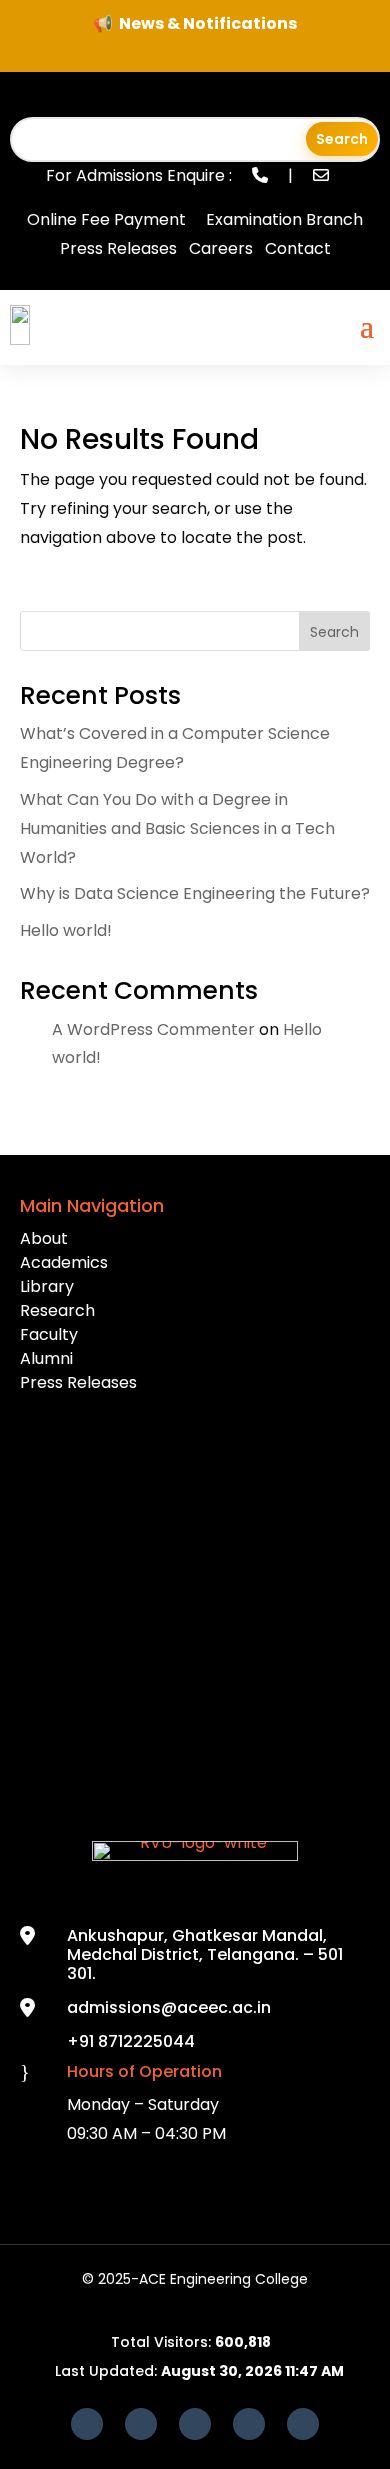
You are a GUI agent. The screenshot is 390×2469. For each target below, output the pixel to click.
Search (334, 632)
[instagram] (303, 2424)
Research (57, 1310)
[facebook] (87, 2424)
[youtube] (141, 2424)
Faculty (49, 1334)
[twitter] (249, 2424)
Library (47, 1286)
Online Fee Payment (106, 219)
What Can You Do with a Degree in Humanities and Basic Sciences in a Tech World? (177, 828)
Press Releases (118, 248)
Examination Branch (284, 219)
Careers (221, 248)
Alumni (46, 1358)
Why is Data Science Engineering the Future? (195, 893)
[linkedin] (195, 2424)
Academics (64, 1262)
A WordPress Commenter (153, 1029)
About (44, 1238)
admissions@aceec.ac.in (169, 2007)
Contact (298, 248)
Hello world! (66, 930)
